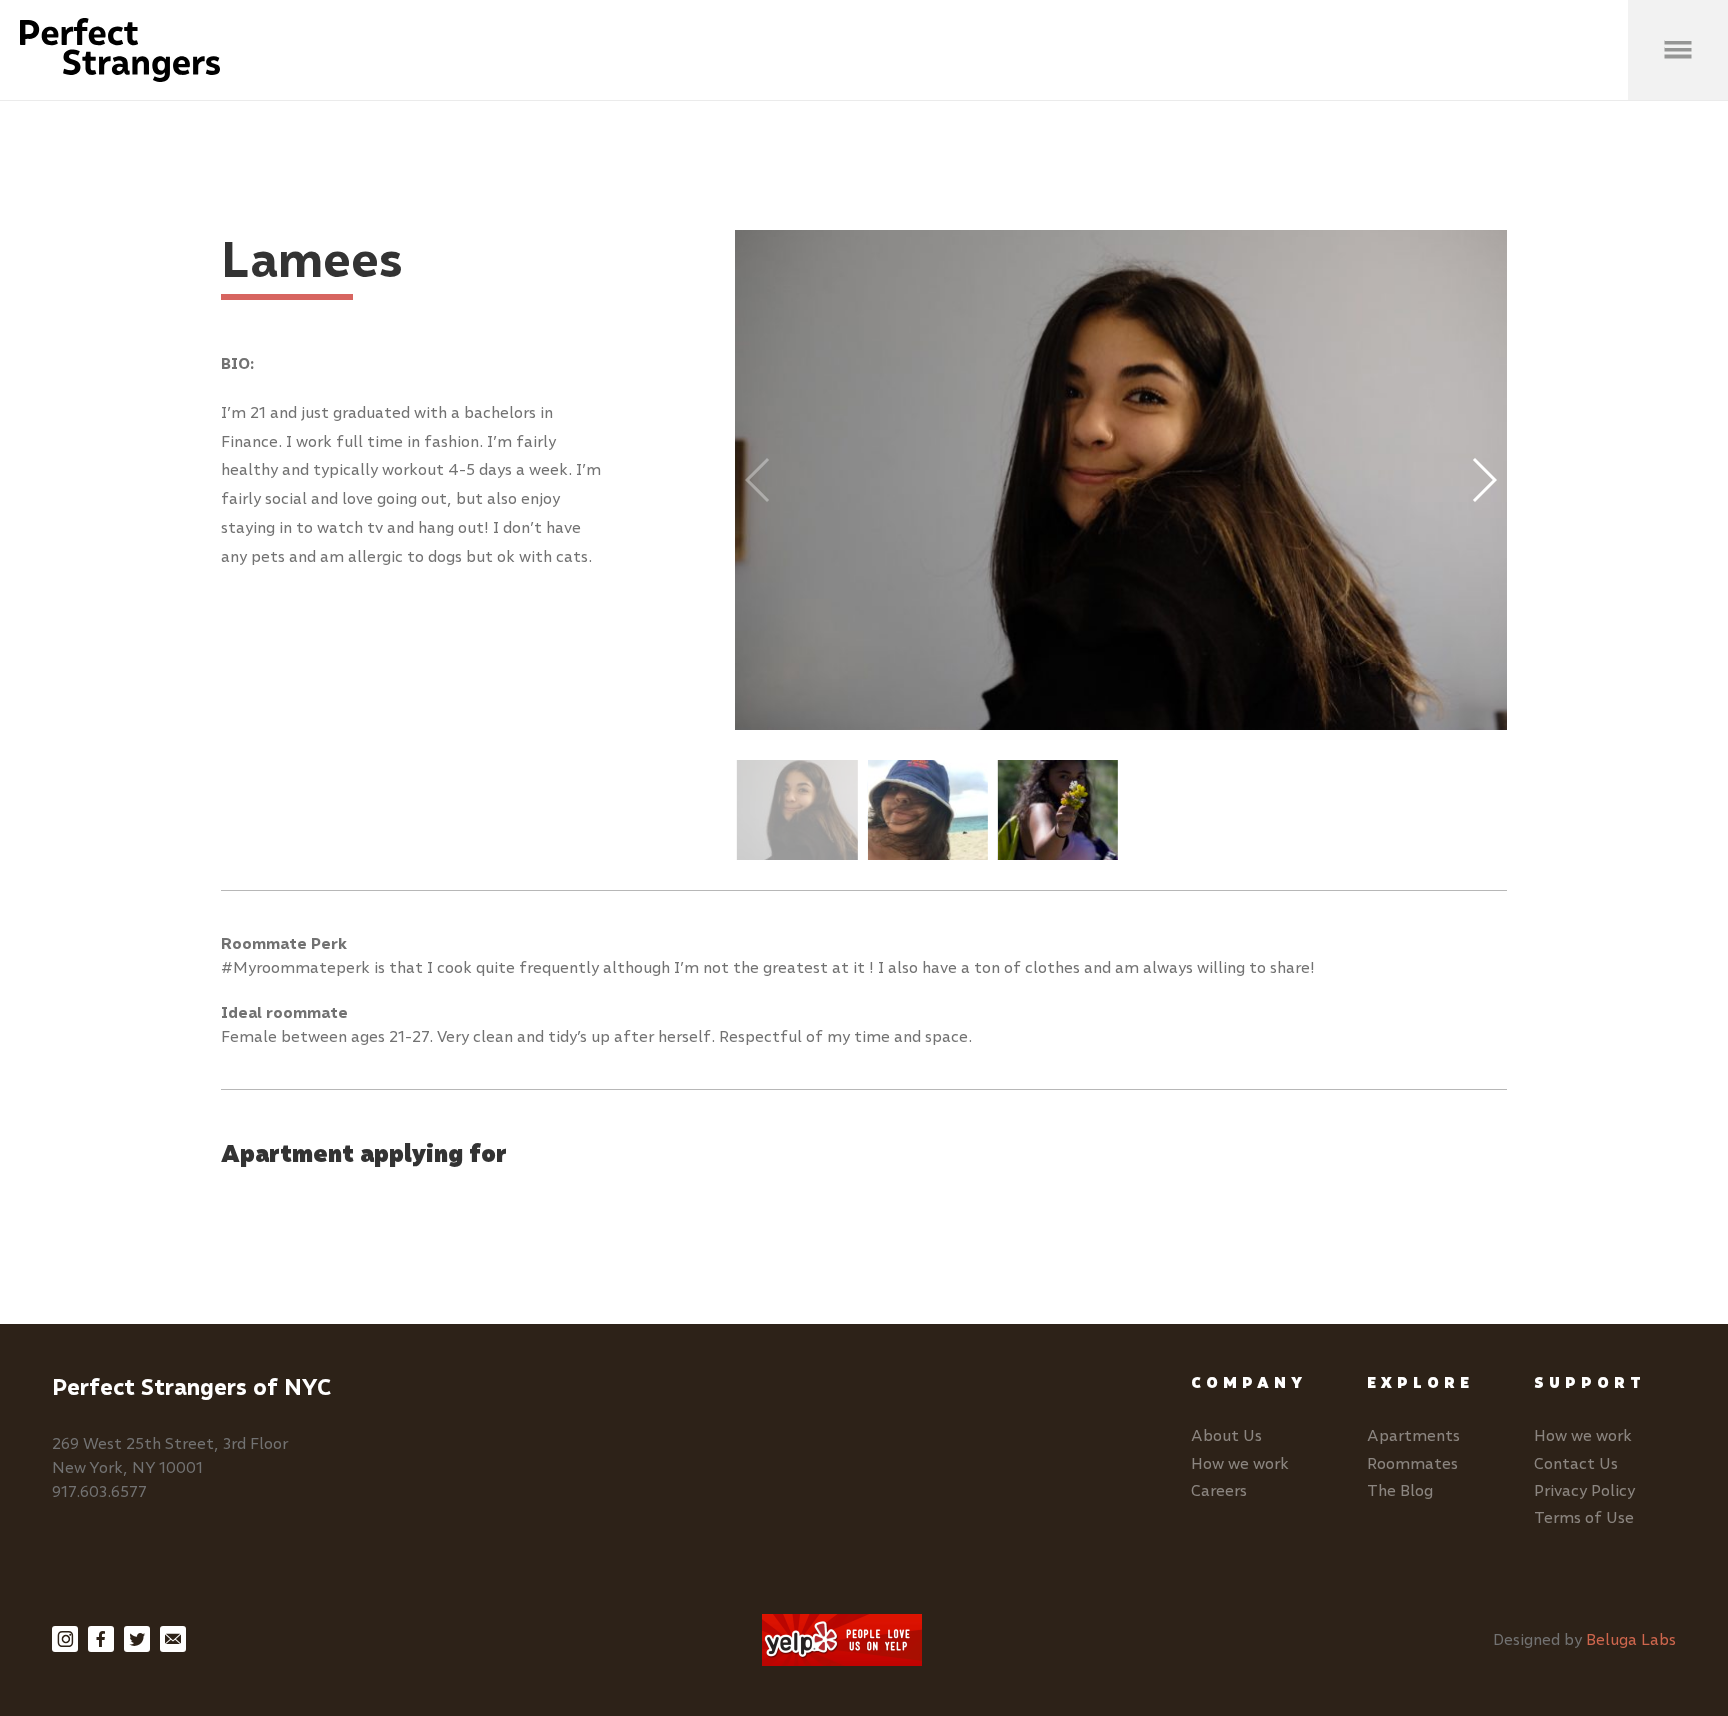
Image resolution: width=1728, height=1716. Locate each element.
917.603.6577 (99, 1491)
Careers (1219, 1490)
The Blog (1400, 1490)
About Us (1226, 1435)
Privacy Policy (1584, 1490)
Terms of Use (1584, 1517)
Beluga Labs (1631, 1639)
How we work (1240, 1463)
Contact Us (1576, 1463)
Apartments (1413, 1435)
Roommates (1412, 1463)
